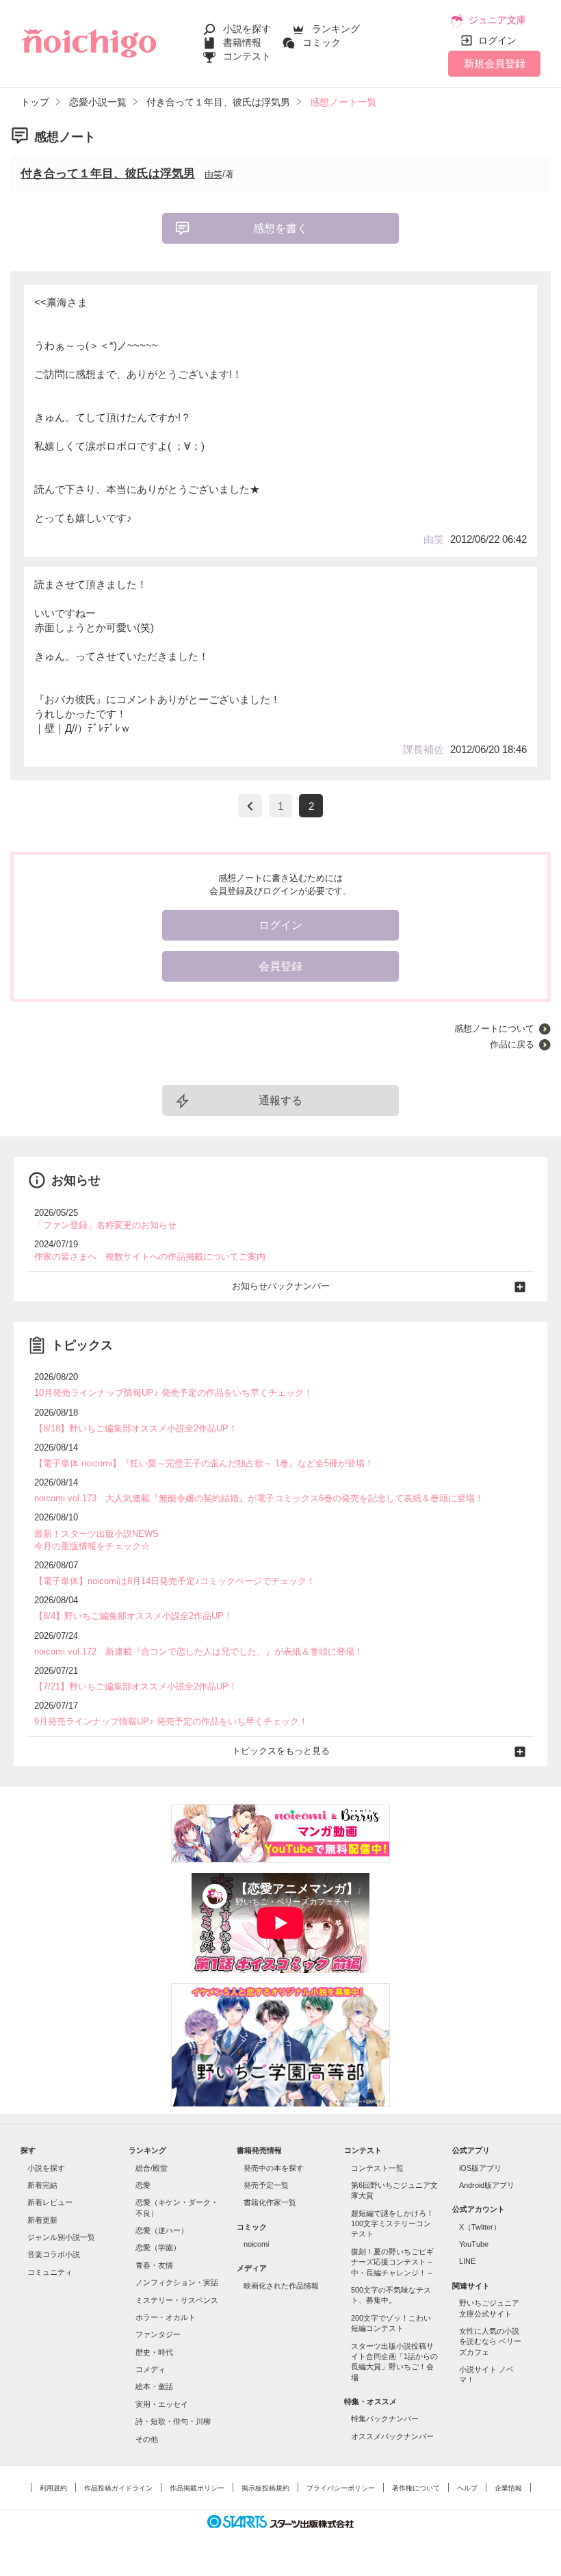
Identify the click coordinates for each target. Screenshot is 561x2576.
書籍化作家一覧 (270, 2202)
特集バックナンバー (385, 2419)
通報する (280, 1100)
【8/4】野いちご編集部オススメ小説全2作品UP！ (133, 1616)
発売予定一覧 (266, 2185)
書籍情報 (242, 42)
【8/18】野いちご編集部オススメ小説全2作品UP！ (136, 1428)
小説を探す (247, 29)
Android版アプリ (487, 2185)
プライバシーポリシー (341, 2488)
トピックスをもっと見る (281, 1751)
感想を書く (280, 228)
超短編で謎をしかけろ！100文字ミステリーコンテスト (392, 2224)
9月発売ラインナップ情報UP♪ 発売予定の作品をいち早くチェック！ (171, 1721)
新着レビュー (50, 2202)
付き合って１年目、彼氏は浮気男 (108, 174)
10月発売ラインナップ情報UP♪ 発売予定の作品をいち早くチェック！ (173, 1393)
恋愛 (143, 2185)
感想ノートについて (494, 1029)
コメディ (151, 2369)
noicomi (256, 2244)
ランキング (336, 29)
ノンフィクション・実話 (177, 2282)
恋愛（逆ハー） (162, 2230)
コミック (322, 42)
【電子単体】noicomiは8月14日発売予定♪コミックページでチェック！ (175, 1581)
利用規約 (53, 2488)
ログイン (497, 40)
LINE (467, 2261)
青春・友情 (154, 2265)
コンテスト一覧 (377, 2168)
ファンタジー (158, 2334)
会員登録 (280, 966)
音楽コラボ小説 (54, 2254)
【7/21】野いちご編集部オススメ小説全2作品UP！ (136, 1686)
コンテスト (247, 56)
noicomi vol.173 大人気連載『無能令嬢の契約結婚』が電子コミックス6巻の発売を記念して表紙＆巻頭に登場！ (259, 1498)
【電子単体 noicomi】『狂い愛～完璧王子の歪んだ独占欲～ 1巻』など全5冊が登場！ (204, 1463)
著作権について (416, 2488)
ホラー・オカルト (166, 2317)
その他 (147, 2439)
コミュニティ (50, 2272)
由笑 (213, 174)
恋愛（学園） (158, 2247)
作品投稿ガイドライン (118, 2488)
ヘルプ (467, 2488)
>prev (250, 806)
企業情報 (508, 2488)
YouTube (474, 2244)
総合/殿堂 (152, 2168)
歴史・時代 (154, 2352)
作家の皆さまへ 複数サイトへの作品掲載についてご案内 (150, 1257)
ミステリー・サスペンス (177, 2300)
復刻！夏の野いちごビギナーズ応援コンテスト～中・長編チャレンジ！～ (392, 2262)
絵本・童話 (154, 2386)
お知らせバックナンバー (281, 1286)
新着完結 (42, 2185)
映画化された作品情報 (281, 2286)
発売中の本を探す (274, 2168)
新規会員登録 (495, 63)
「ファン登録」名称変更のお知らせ (105, 1225)
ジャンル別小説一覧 (61, 2237)
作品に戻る (512, 1044)
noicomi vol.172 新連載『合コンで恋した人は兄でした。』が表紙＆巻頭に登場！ (199, 1652)
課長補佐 (423, 749)
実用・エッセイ (162, 2404)
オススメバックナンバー (392, 2436)
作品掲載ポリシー (197, 2488)
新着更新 (42, 2220)
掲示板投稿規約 (265, 2488)
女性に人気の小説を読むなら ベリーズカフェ (490, 2342)
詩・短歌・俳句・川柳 (173, 2421)
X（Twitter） (480, 2227)
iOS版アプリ (480, 2168)
